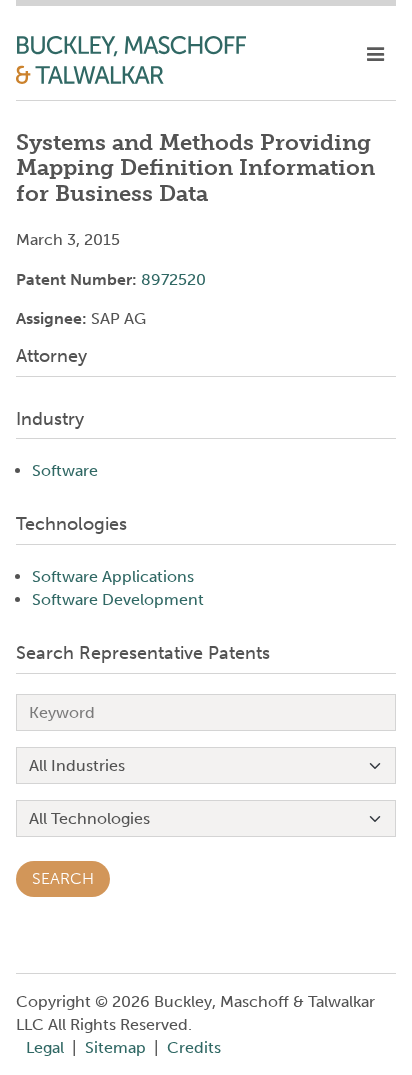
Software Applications (113, 576)
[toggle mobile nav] (375, 55)
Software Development (118, 599)
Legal (45, 1047)
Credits (194, 1047)
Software (65, 470)
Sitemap (115, 1047)
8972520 (173, 279)
